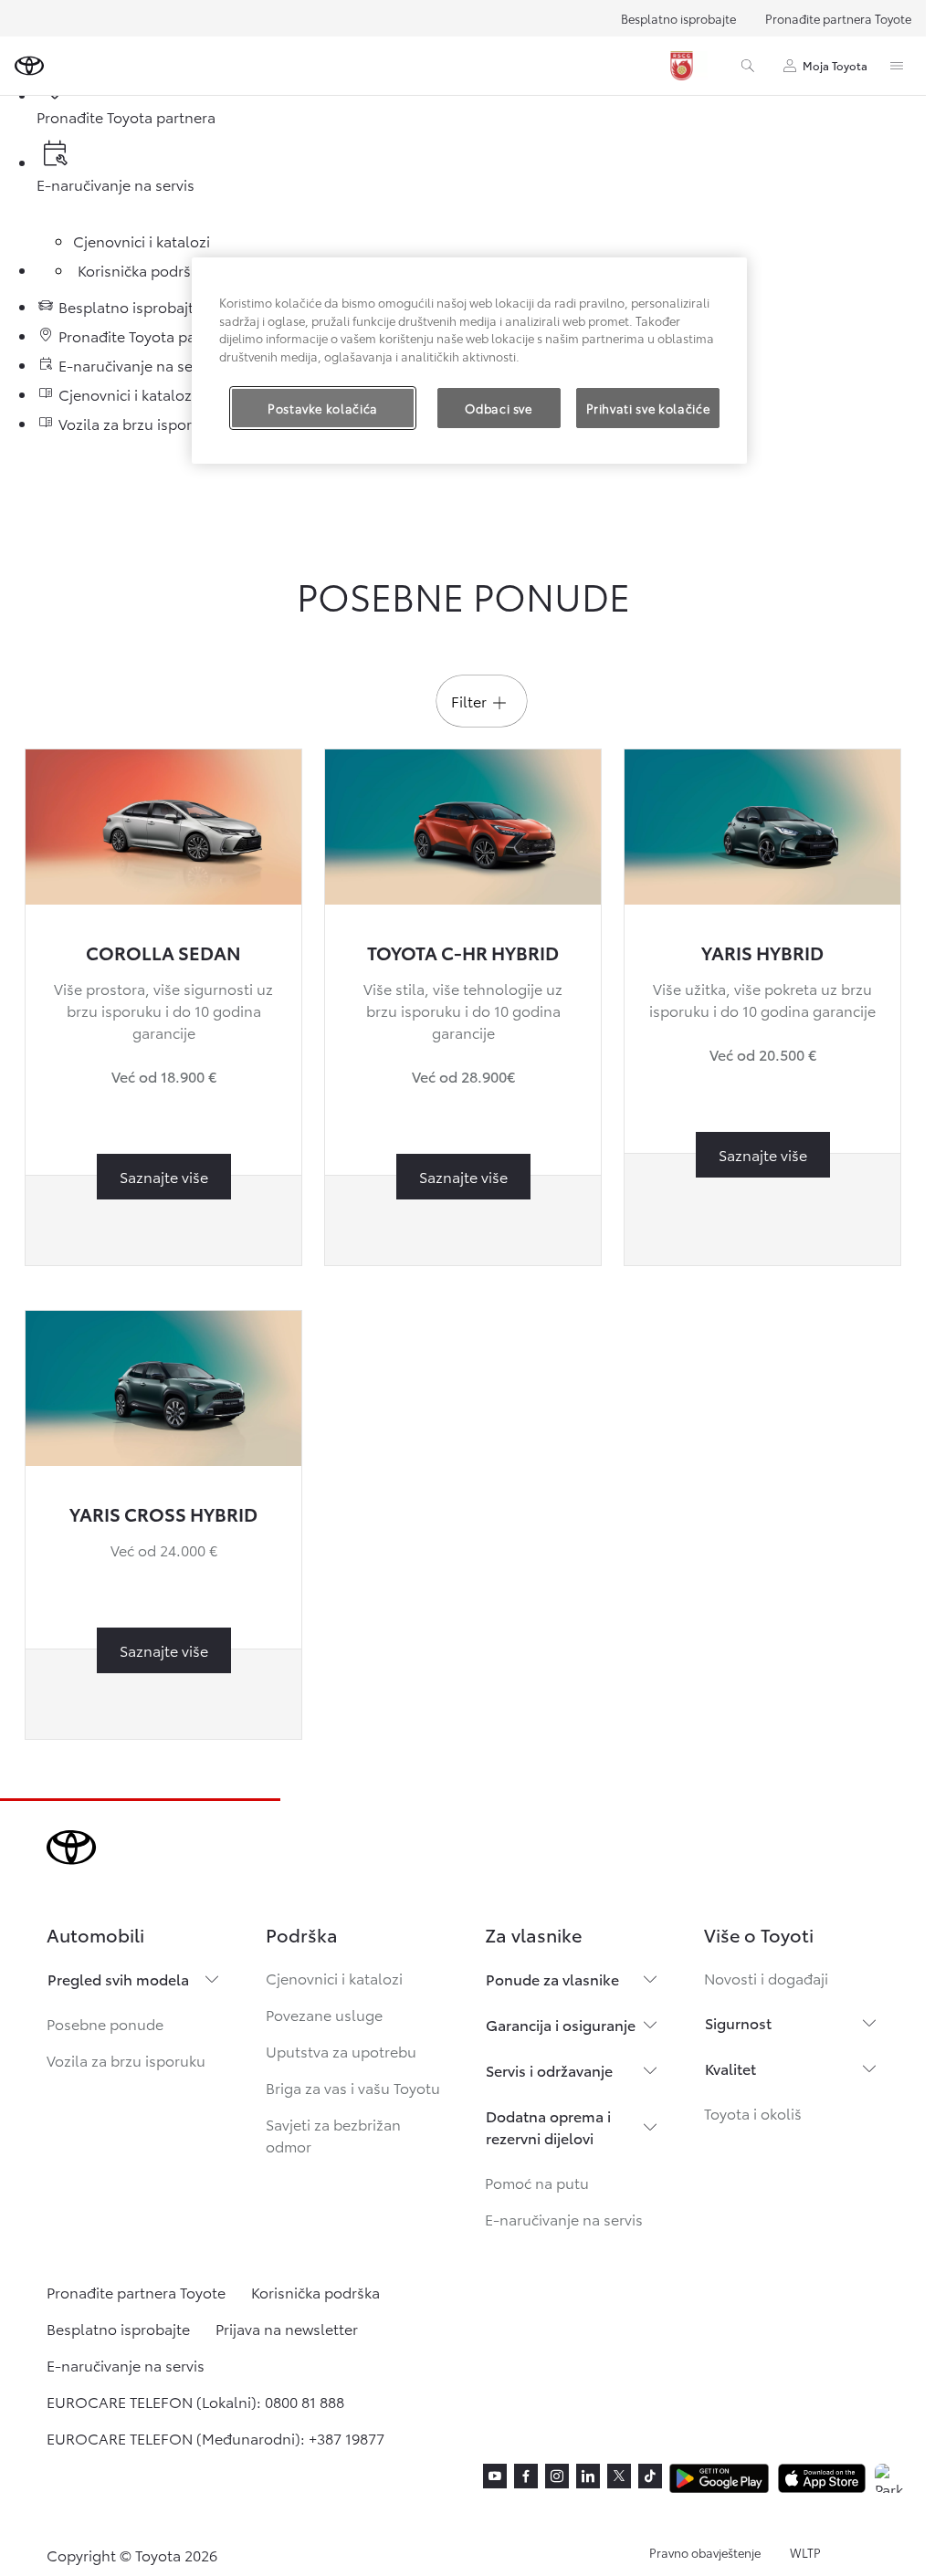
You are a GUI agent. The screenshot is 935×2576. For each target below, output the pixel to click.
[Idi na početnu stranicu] (29, 66)
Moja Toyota (835, 65)
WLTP (805, 2552)
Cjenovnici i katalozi (334, 1978)
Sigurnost (738, 2022)
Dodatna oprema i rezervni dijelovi (548, 2126)
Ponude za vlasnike (552, 1979)
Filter (469, 701)
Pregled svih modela (118, 1979)
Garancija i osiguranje (561, 2024)
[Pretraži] (748, 66)
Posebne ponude (105, 2023)
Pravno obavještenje (705, 2552)
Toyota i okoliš (753, 2113)
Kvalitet (730, 2068)
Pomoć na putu (537, 2182)
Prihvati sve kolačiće (648, 408)
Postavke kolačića (323, 408)
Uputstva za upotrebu (341, 2051)
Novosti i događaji (766, 1978)
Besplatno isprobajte (678, 18)
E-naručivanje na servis (564, 2219)
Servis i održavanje (549, 2070)
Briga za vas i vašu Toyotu (353, 2087)
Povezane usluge (324, 2014)
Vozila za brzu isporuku (126, 2060)
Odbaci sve (499, 408)
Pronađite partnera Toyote (838, 18)
